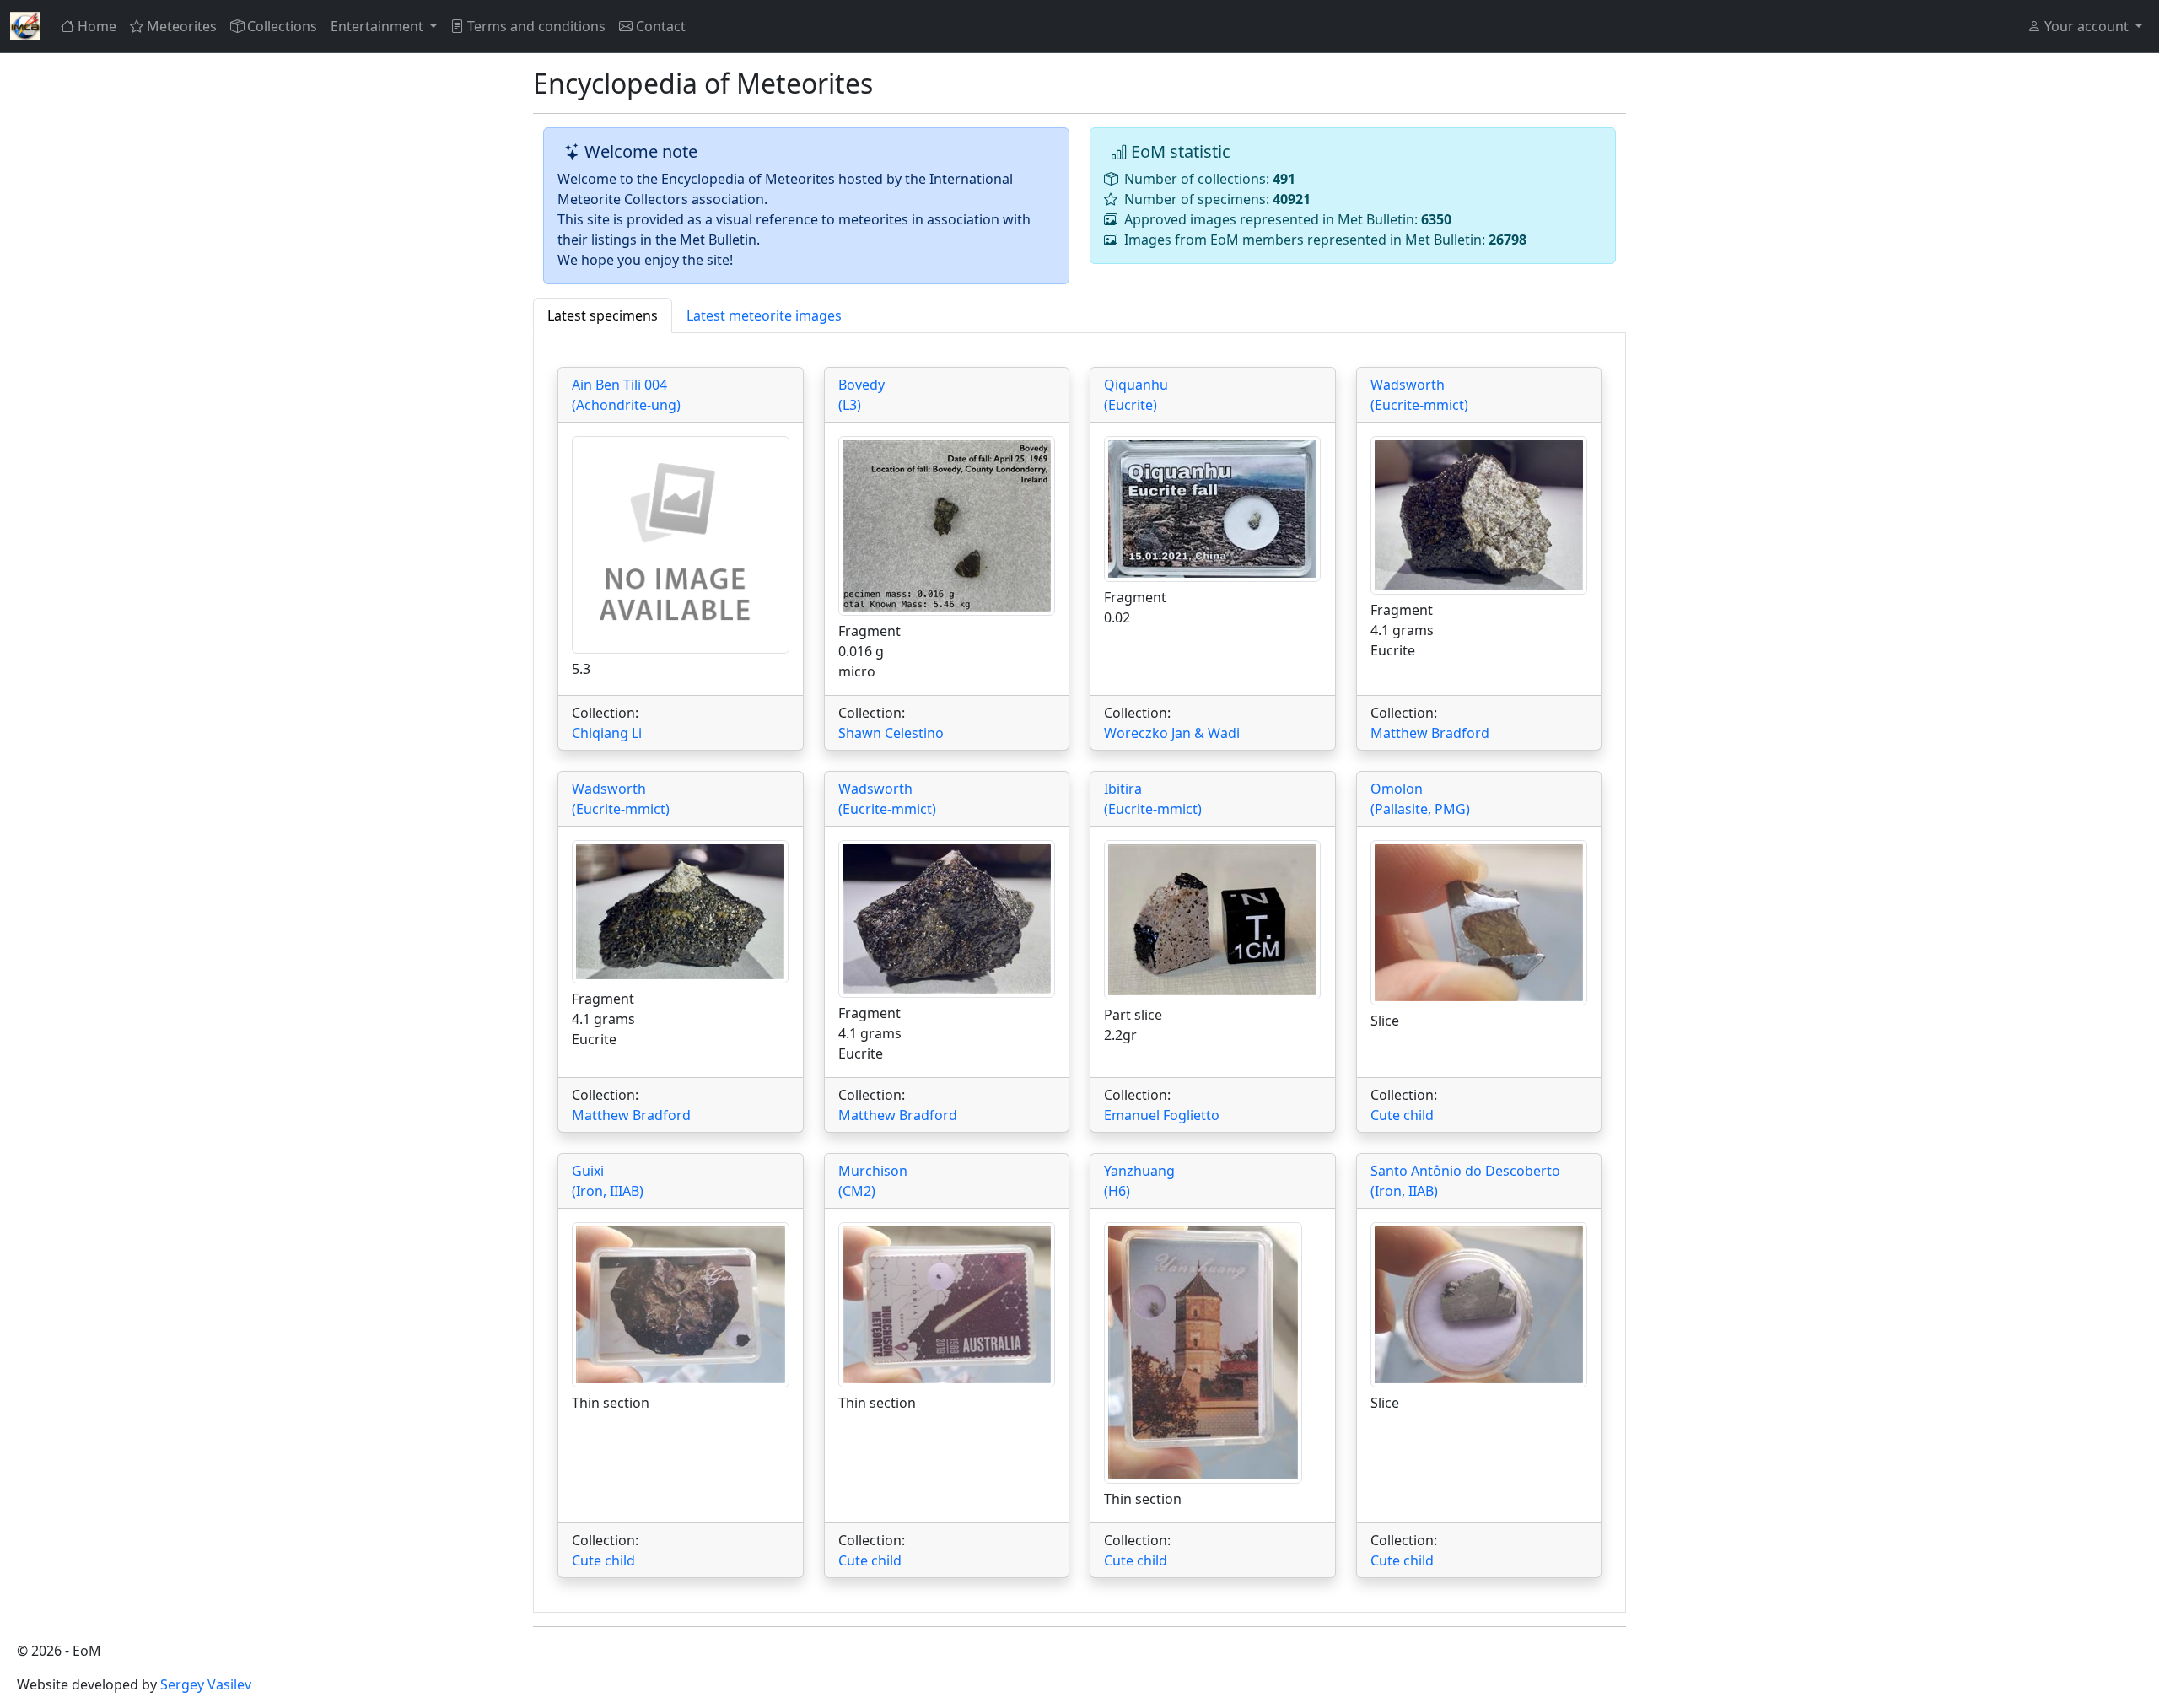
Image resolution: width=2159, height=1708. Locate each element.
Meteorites (182, 26)
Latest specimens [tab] (603, 315)
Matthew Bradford (1430, 733)
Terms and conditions (536, 26)
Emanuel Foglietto (1162, 1115)
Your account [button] (2086, 26)
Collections (282, 26)
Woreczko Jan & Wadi (1172, 733)
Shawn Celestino (891, 733)
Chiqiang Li (607, 733)
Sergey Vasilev (206, 1684)
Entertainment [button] (379, 26)
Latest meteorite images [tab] (764, 315)
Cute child (1402, 1115)
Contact (661, 26)
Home (97, 26)
